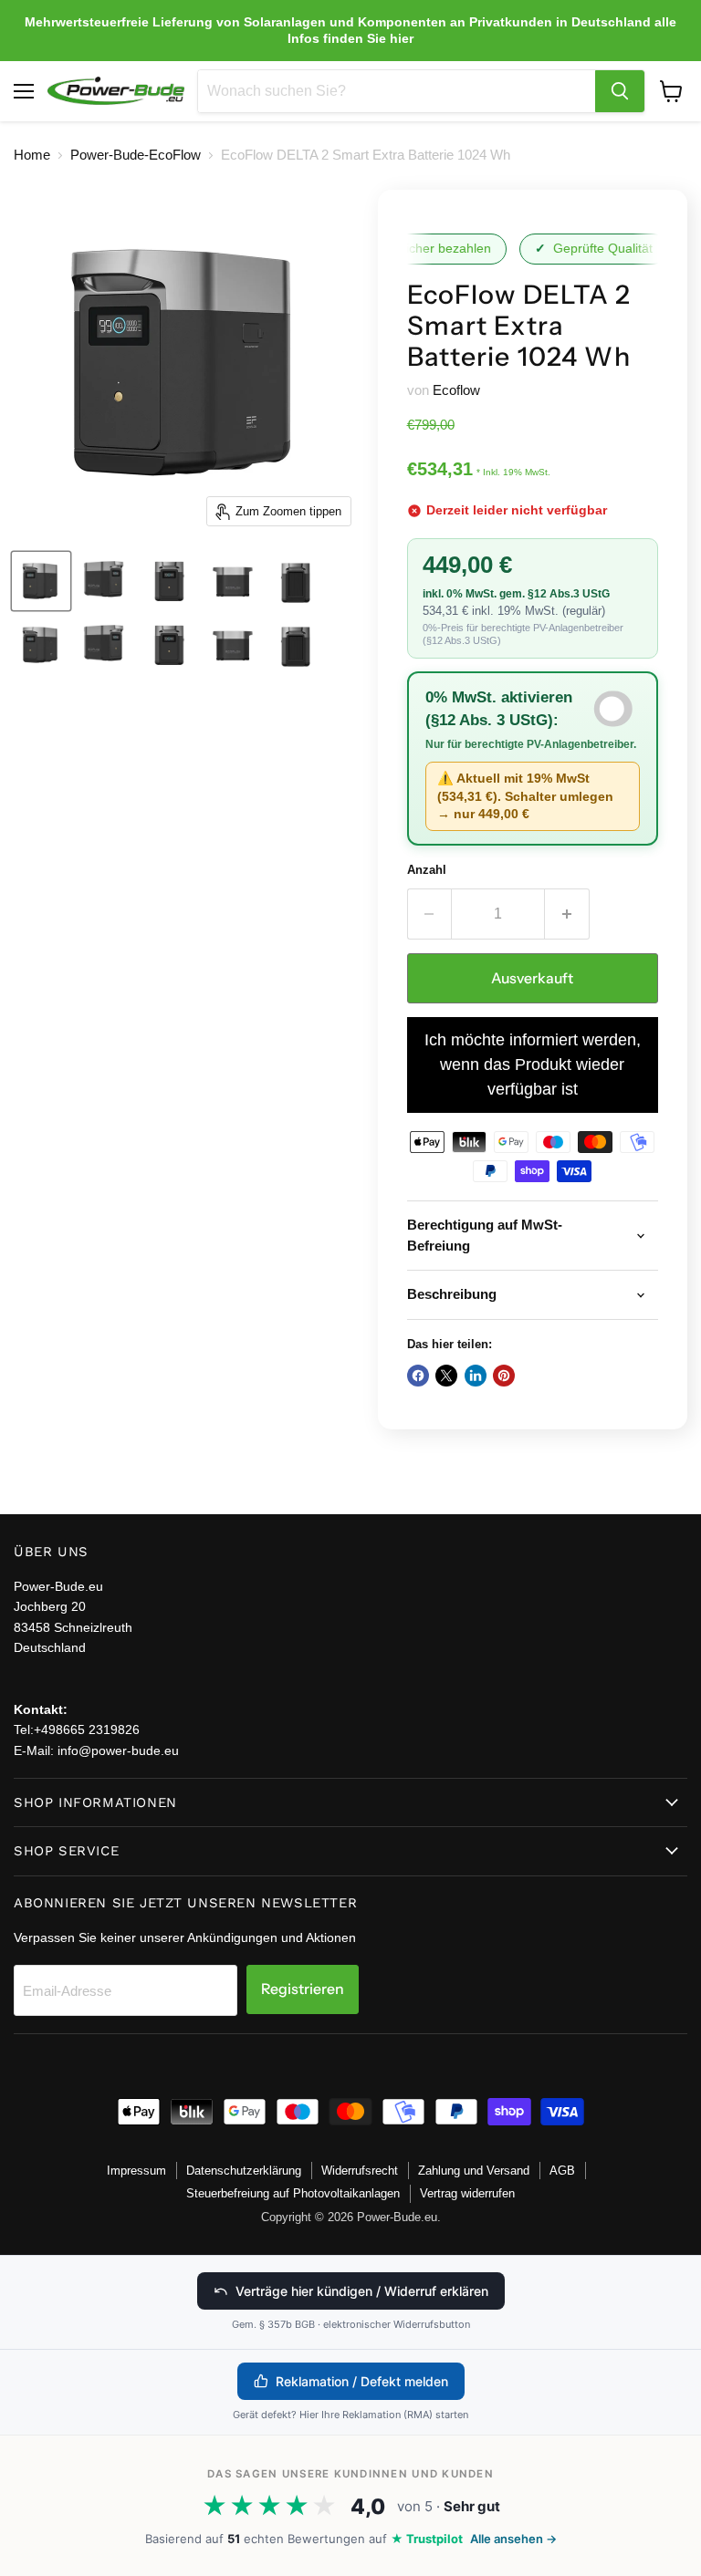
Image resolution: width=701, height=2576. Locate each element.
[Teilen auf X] (446, 1376)
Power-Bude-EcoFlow (136, 155)
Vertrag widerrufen (467, 2193)
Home (32, 155)
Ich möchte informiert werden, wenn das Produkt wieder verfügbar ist (533, 1065)
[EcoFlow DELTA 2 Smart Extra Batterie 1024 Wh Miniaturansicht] (41, 581)
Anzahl (427, 870)
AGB (562, 2171)
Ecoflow (456, 390)
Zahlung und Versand (474, 2171)
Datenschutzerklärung (244, 2171)
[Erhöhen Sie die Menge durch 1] (567, 914)
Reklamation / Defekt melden (362, 2381)
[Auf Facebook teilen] (418, 1376)
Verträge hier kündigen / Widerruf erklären (362, 2291)
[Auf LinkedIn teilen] (476, 1376)
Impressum (136, 2171)
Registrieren (303, 1989)
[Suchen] (620, 91)
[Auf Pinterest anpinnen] (504, 1376)
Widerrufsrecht (360, 2171)
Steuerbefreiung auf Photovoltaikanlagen (293, 2193)
